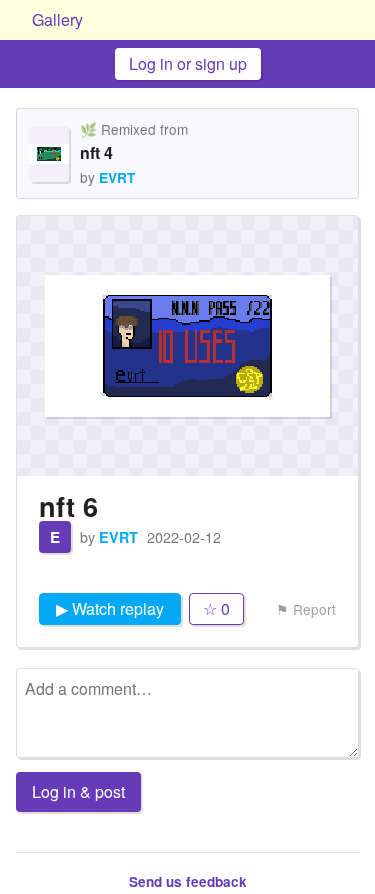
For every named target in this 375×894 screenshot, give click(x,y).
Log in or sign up (188, 63)
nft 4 (96, 152)
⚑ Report (306, 609)
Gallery (57, 19)
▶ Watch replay (110, 608)
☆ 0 (216, 608)
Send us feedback (188, 881)
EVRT (117, 177)
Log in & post (78, 791)
